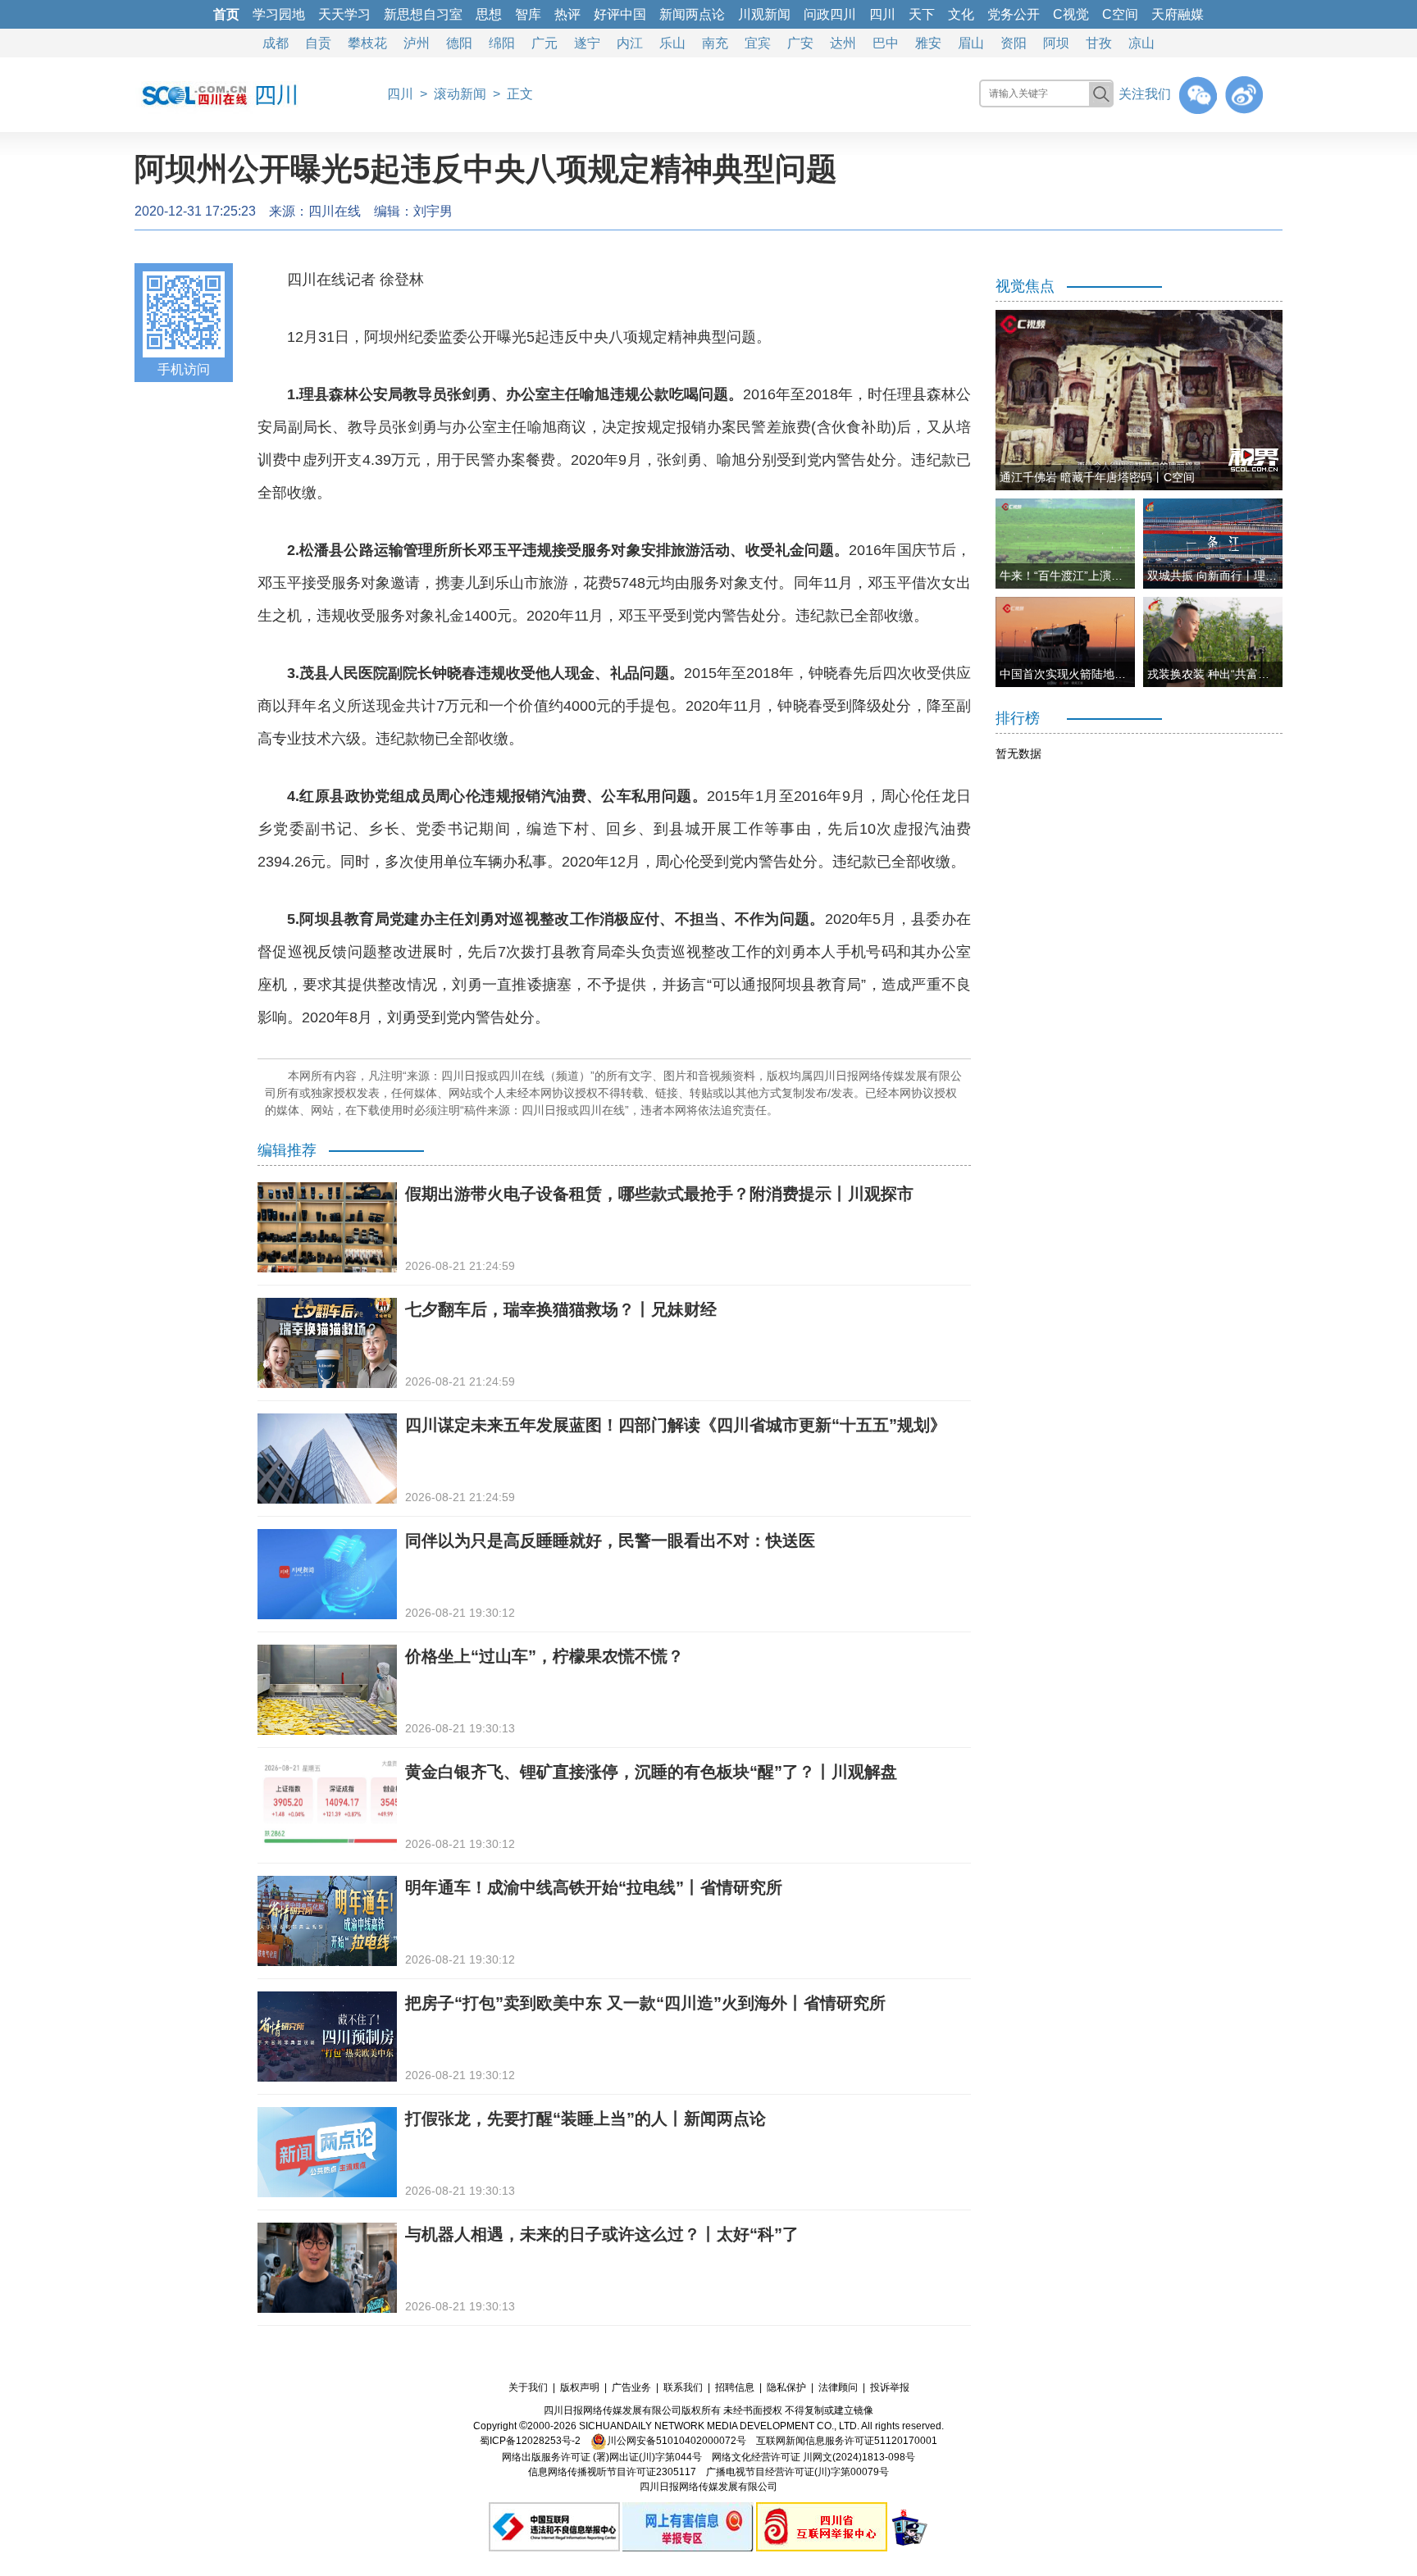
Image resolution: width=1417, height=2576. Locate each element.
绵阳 (502, 43)
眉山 (971, 43)
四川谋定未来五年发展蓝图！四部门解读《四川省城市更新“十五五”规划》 (676, 1425)
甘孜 (1099, 43)
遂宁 (587, 43)
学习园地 (279, 14)
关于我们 (528, 2387)
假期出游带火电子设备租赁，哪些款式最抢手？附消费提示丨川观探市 (659, 1194)
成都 (276, 43)
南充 (715, 43)
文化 (961, 14)
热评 (567, 14)
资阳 (1014, 43)
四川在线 (335, 211)
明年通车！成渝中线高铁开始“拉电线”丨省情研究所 (594, 1887)
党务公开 (1014, 14)
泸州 (417, 43)
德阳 (459, 43)
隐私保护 (786, 2387)
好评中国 (620, 14)
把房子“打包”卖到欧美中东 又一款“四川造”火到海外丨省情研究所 (645, 2003)
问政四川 (830, 14)
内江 (630, 43)
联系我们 (683, 2387)
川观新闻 (764, 14)
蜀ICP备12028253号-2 (530, 2441)
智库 (528, 14)
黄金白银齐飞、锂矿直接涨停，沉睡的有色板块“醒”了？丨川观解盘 (651, 1772)
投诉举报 (890, 2387)
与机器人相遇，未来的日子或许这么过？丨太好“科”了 (602, 2234)
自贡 (318, 43)
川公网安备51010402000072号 (677, 2441)
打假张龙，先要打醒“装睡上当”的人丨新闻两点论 (585, 2119)
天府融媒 (1178, 14)
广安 (800, 43)
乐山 (672, 43)
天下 (922, 14)
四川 (882, 14)
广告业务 (631, 2387)
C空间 (1120, 14)
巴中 (886, 43)
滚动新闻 (460, 94)
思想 (489, 14)
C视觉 (1071, 14)
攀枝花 (367, 43)
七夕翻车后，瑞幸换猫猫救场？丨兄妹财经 (561, 1309)
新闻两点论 (692, 14)
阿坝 (1056, 43)
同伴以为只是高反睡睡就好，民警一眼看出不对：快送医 (610, 1541)
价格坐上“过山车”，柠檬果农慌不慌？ (544, 1656)
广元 (544, 43)
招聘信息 (735, 2387)
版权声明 (580, 2387)
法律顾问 (838, 2387)
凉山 (1141, 43)
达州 (843, 43)
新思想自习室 (423, 14)
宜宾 (758, 43)
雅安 (928, 43)
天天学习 (344, 14)
